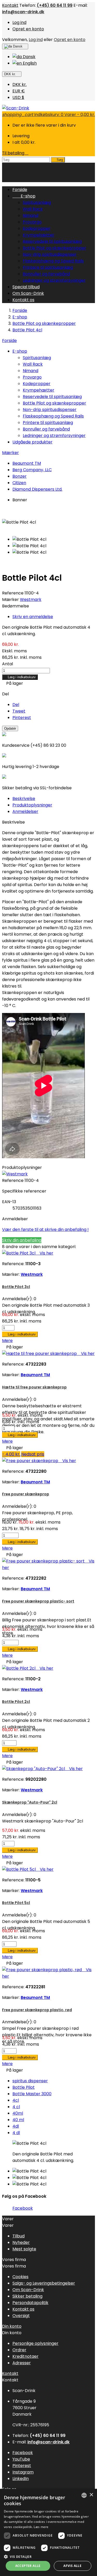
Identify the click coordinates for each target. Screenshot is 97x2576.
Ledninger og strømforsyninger (54, 280)
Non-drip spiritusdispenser (50, 254)
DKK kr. (20, 84)
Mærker (10, 453)
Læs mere (41, 2527)
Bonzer (20, 476)
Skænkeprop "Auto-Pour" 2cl (30, 1802)
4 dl (16, 2133)
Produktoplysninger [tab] (32, 805)
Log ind (19, 22)
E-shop (24, 196)
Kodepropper (37, 228)
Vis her (45, 1253)
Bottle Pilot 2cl (16, 1702)
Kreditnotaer (25, 2356)
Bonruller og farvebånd (46, 274)
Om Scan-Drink (28, 293)
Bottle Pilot (24, 2087)
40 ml (18, 2120)
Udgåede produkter (32, 442)
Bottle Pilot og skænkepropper (54, 248)
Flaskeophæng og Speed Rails (53, 261)
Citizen (19, 483)
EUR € (19, 91)
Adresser (22, 2363)
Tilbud (18, 2236)
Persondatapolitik (30, 2303)
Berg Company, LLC (32, 470)
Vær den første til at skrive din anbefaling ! (45, 1229)
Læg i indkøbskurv (20, 677)
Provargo (32, 222)
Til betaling (15, 153)
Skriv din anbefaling (22, 1240)
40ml (18, 2113)
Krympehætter (39, 235)
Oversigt (21, 2316)
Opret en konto (28, 29)
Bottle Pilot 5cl (16, 1903)
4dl (16, 2126)
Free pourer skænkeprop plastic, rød (37, 2010)
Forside (9, 341)
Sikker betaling (27, 2296)
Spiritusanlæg (37, 203)
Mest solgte (24, 2249)
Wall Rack (33, 209)
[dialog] (48, 2532)
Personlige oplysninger (35, 2343)
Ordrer (19, 2350)
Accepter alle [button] (28, 2566)
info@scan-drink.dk (23, 12)
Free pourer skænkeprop (26, 1494)
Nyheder (21, 2242)
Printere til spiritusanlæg (48, 267)
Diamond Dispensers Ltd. (37, 489)
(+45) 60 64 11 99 (55, 5)
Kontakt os (23, 300)
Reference (13, 593)
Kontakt (10, 5)
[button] (48, 2556)
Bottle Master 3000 (32, 2094)
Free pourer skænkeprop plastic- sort (38, 1601)
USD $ (18, 97)
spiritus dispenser (30, 2081)
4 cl (16, 2107)
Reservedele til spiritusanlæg (52, 241)
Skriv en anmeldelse (33, 617)
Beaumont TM (27, 463)
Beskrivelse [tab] (24, 799)
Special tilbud (26, 287)
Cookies (20, 2277)
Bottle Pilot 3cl (16, 1287)
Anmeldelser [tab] (25, 811)
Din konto (12, 2326)
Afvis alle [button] (72, 2566)
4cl (16, 2100)
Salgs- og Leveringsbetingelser (44, 2283)
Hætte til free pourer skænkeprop (34, 1387)
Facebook (23, 2208)
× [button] (91, 2495)
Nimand (31, 215)
